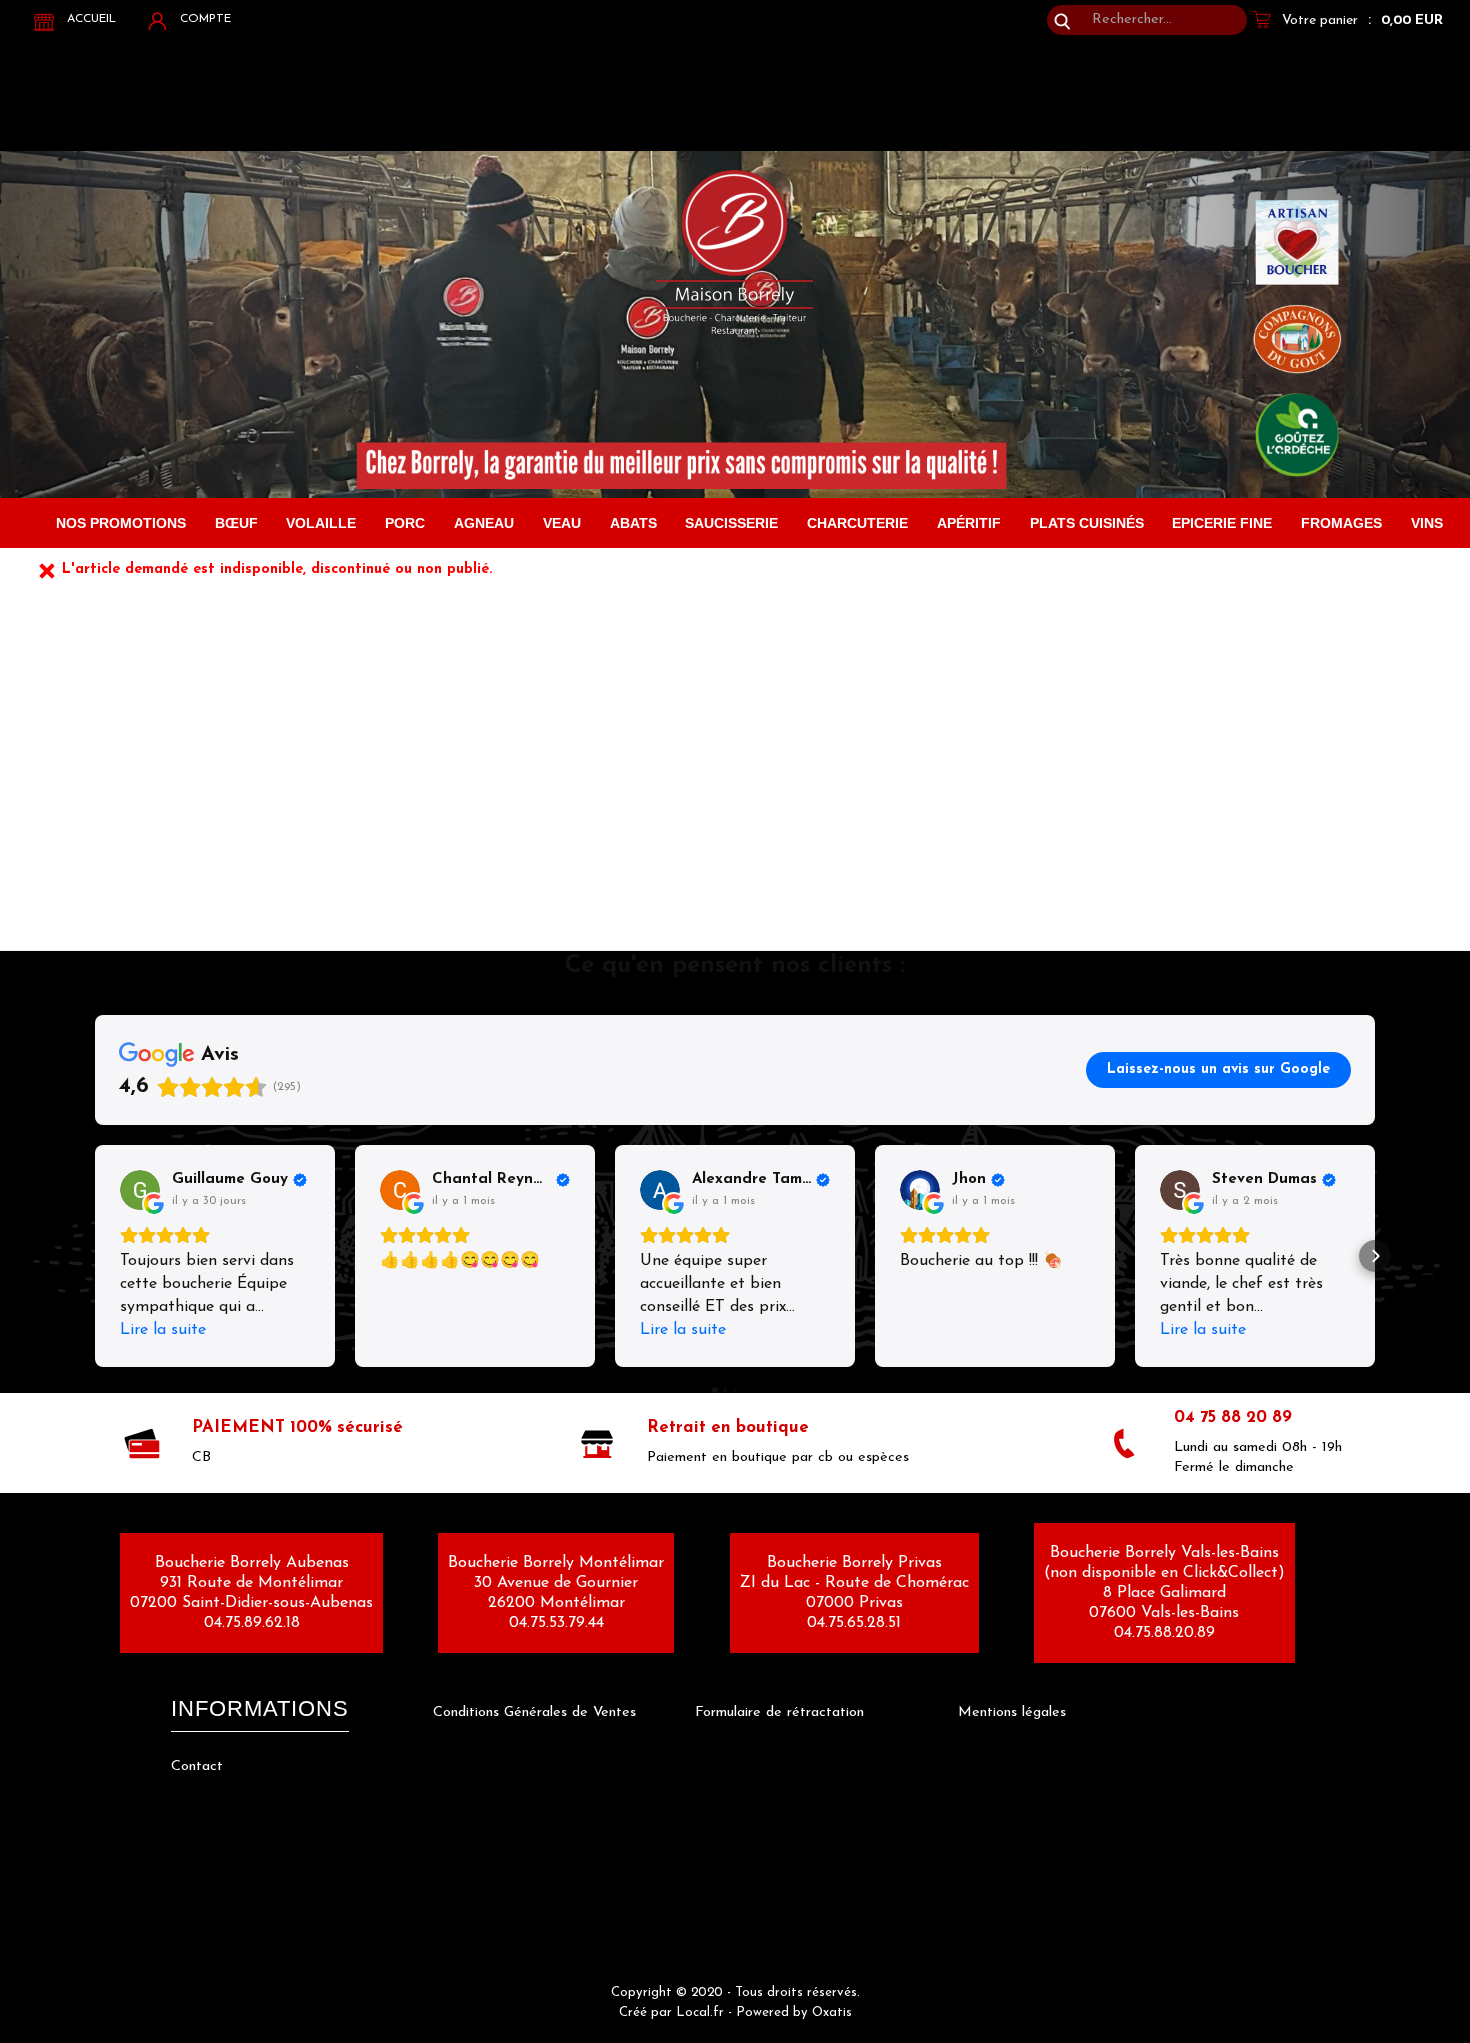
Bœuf (236, 523)
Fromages (1341, 523)
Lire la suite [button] (163, 1330)
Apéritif (969, 523)
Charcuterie (857, 523)
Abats (633, 523)
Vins (1427, 523)
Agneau (484, 523)
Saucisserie (731, 523)
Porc (405, 523)
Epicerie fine (1222, 523)
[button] (95, 1256)
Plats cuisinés (1087, 523)
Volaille (321, 523)
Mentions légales (1012, 1712)
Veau (562, 523)
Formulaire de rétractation (779, 1712)
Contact (197, 1766)
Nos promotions (121, 523)
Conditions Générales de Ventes (534, 1712)
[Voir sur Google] (140, 1190)
